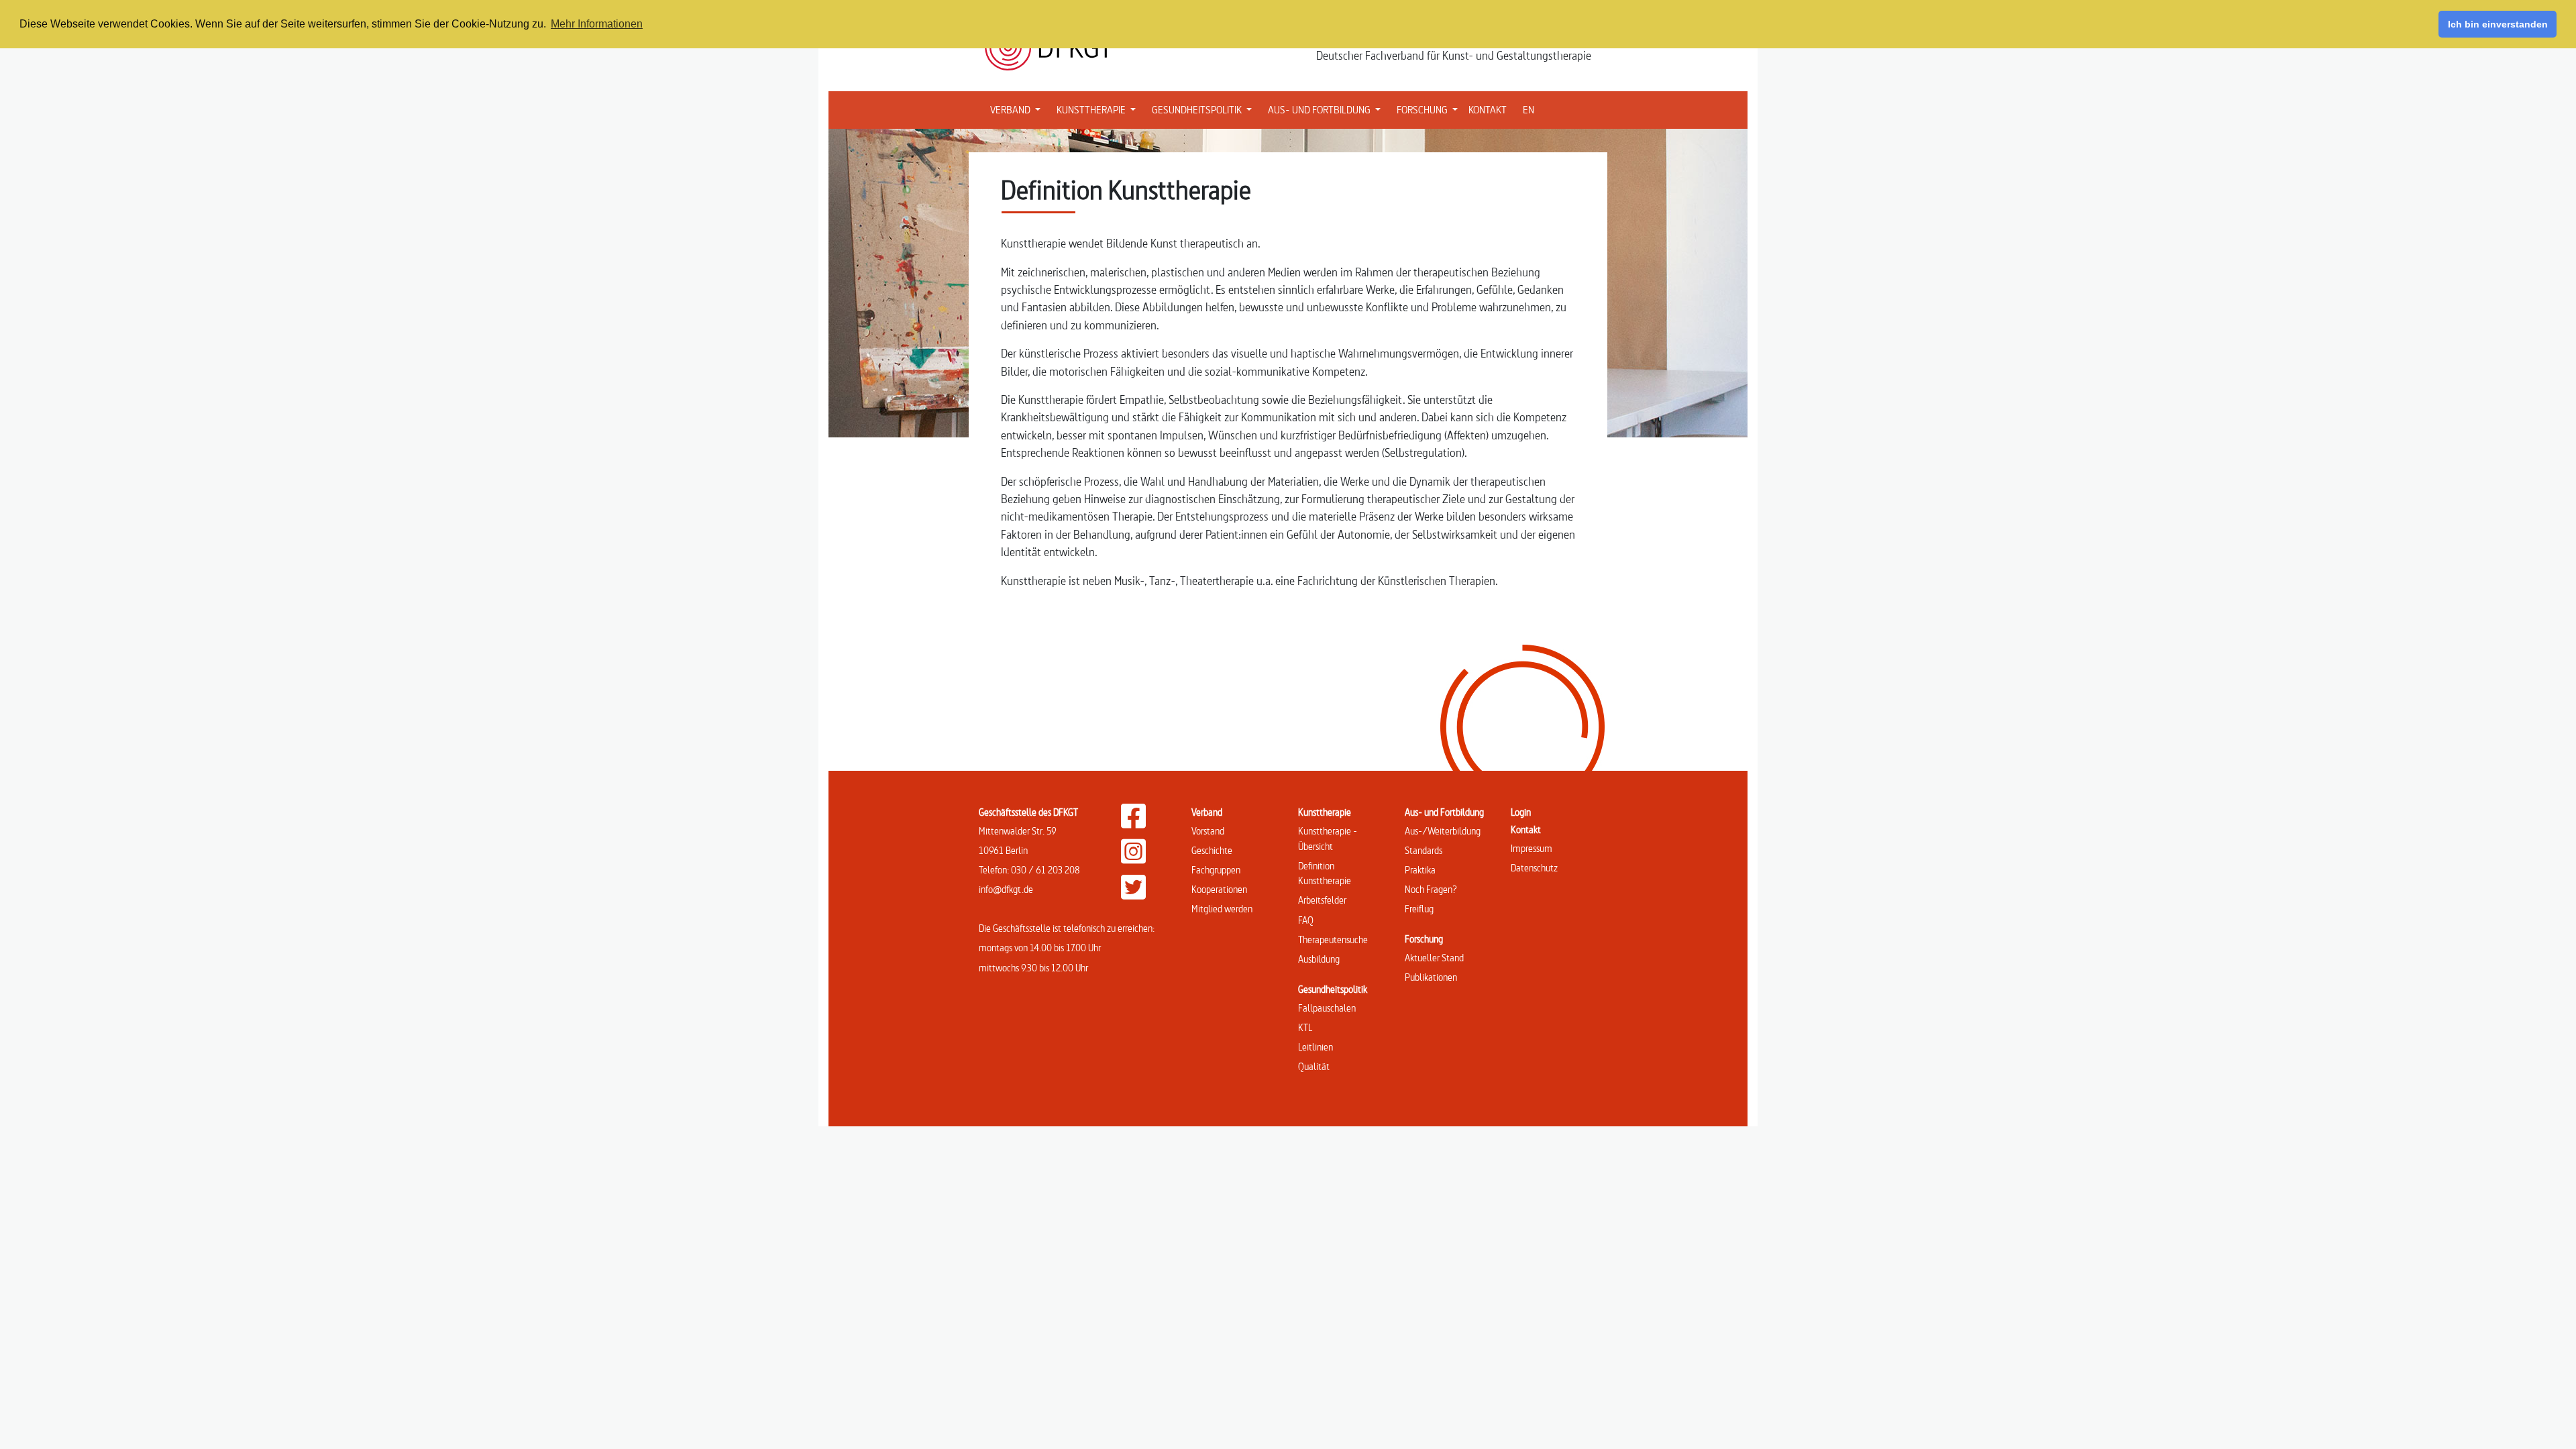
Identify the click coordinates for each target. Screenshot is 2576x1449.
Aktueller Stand (1434, 958)
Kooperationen (1219, 889)
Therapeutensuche (1333, 940)
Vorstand (1208, 831)
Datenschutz (1534, 868)
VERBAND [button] (1018, 109)
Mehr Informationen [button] (597, 24)
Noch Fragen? (1431, 889)
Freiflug (1419, 909)
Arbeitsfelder (1322, 900)
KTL (1305, 1027)
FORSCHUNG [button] (1430, 109)
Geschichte (1212, 850)
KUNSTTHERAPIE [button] (1099, 109)
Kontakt (1526, 829)
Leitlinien (1316, 1047)
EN (1528, 110)
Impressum (1532, 848)
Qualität (1314, 1066)
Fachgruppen (1216, 870)
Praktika (1420, 870)
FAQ (1306, 920)
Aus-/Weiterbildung (1443, 831)
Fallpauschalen (1327, 1008)
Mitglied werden (1222, 909)
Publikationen (1431, 977)
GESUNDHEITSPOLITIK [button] (1204, 109)
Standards (1424, 850)
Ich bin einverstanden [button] (2498, 24)
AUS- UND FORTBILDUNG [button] (1327, 109)
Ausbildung (1319, 959)
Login (1521, 812)
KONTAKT (1488, 110)
